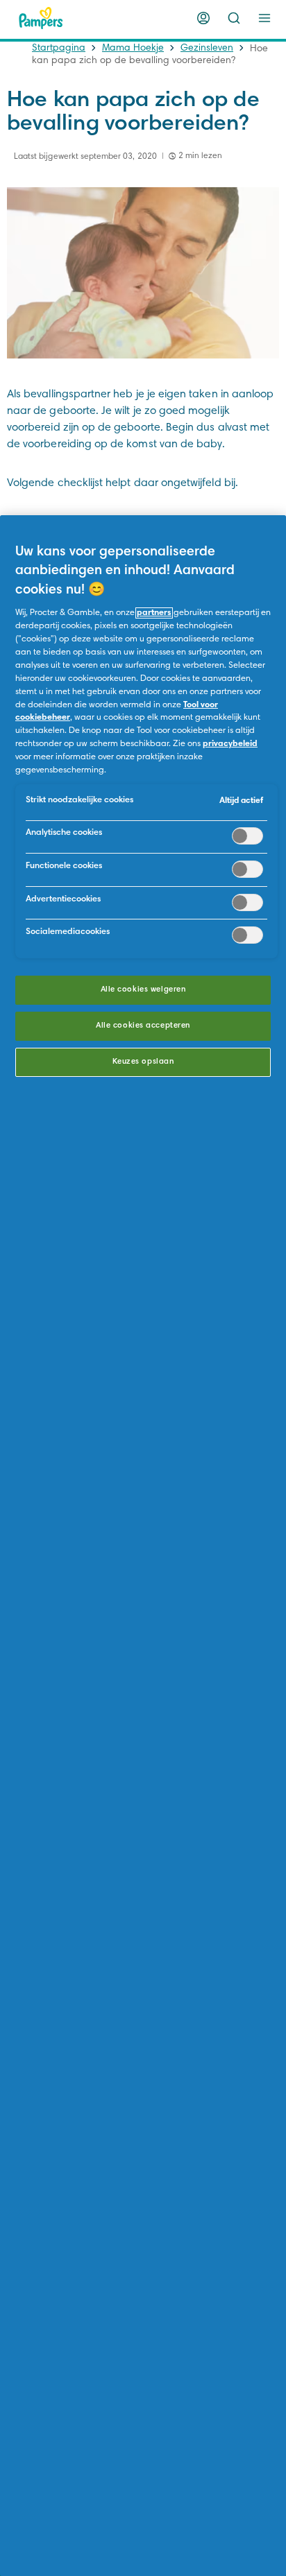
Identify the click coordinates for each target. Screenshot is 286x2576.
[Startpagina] (41, 18)
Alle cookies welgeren (143, 990)
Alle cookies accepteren (143, 1026)
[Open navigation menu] (264, 18)
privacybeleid (230, 744)
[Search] (234, 18)
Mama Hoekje (133, 49)
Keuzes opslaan (143, 1062)
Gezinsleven (207, 49)
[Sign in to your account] (203, 18)
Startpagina (59, 49)
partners (154, 613)
